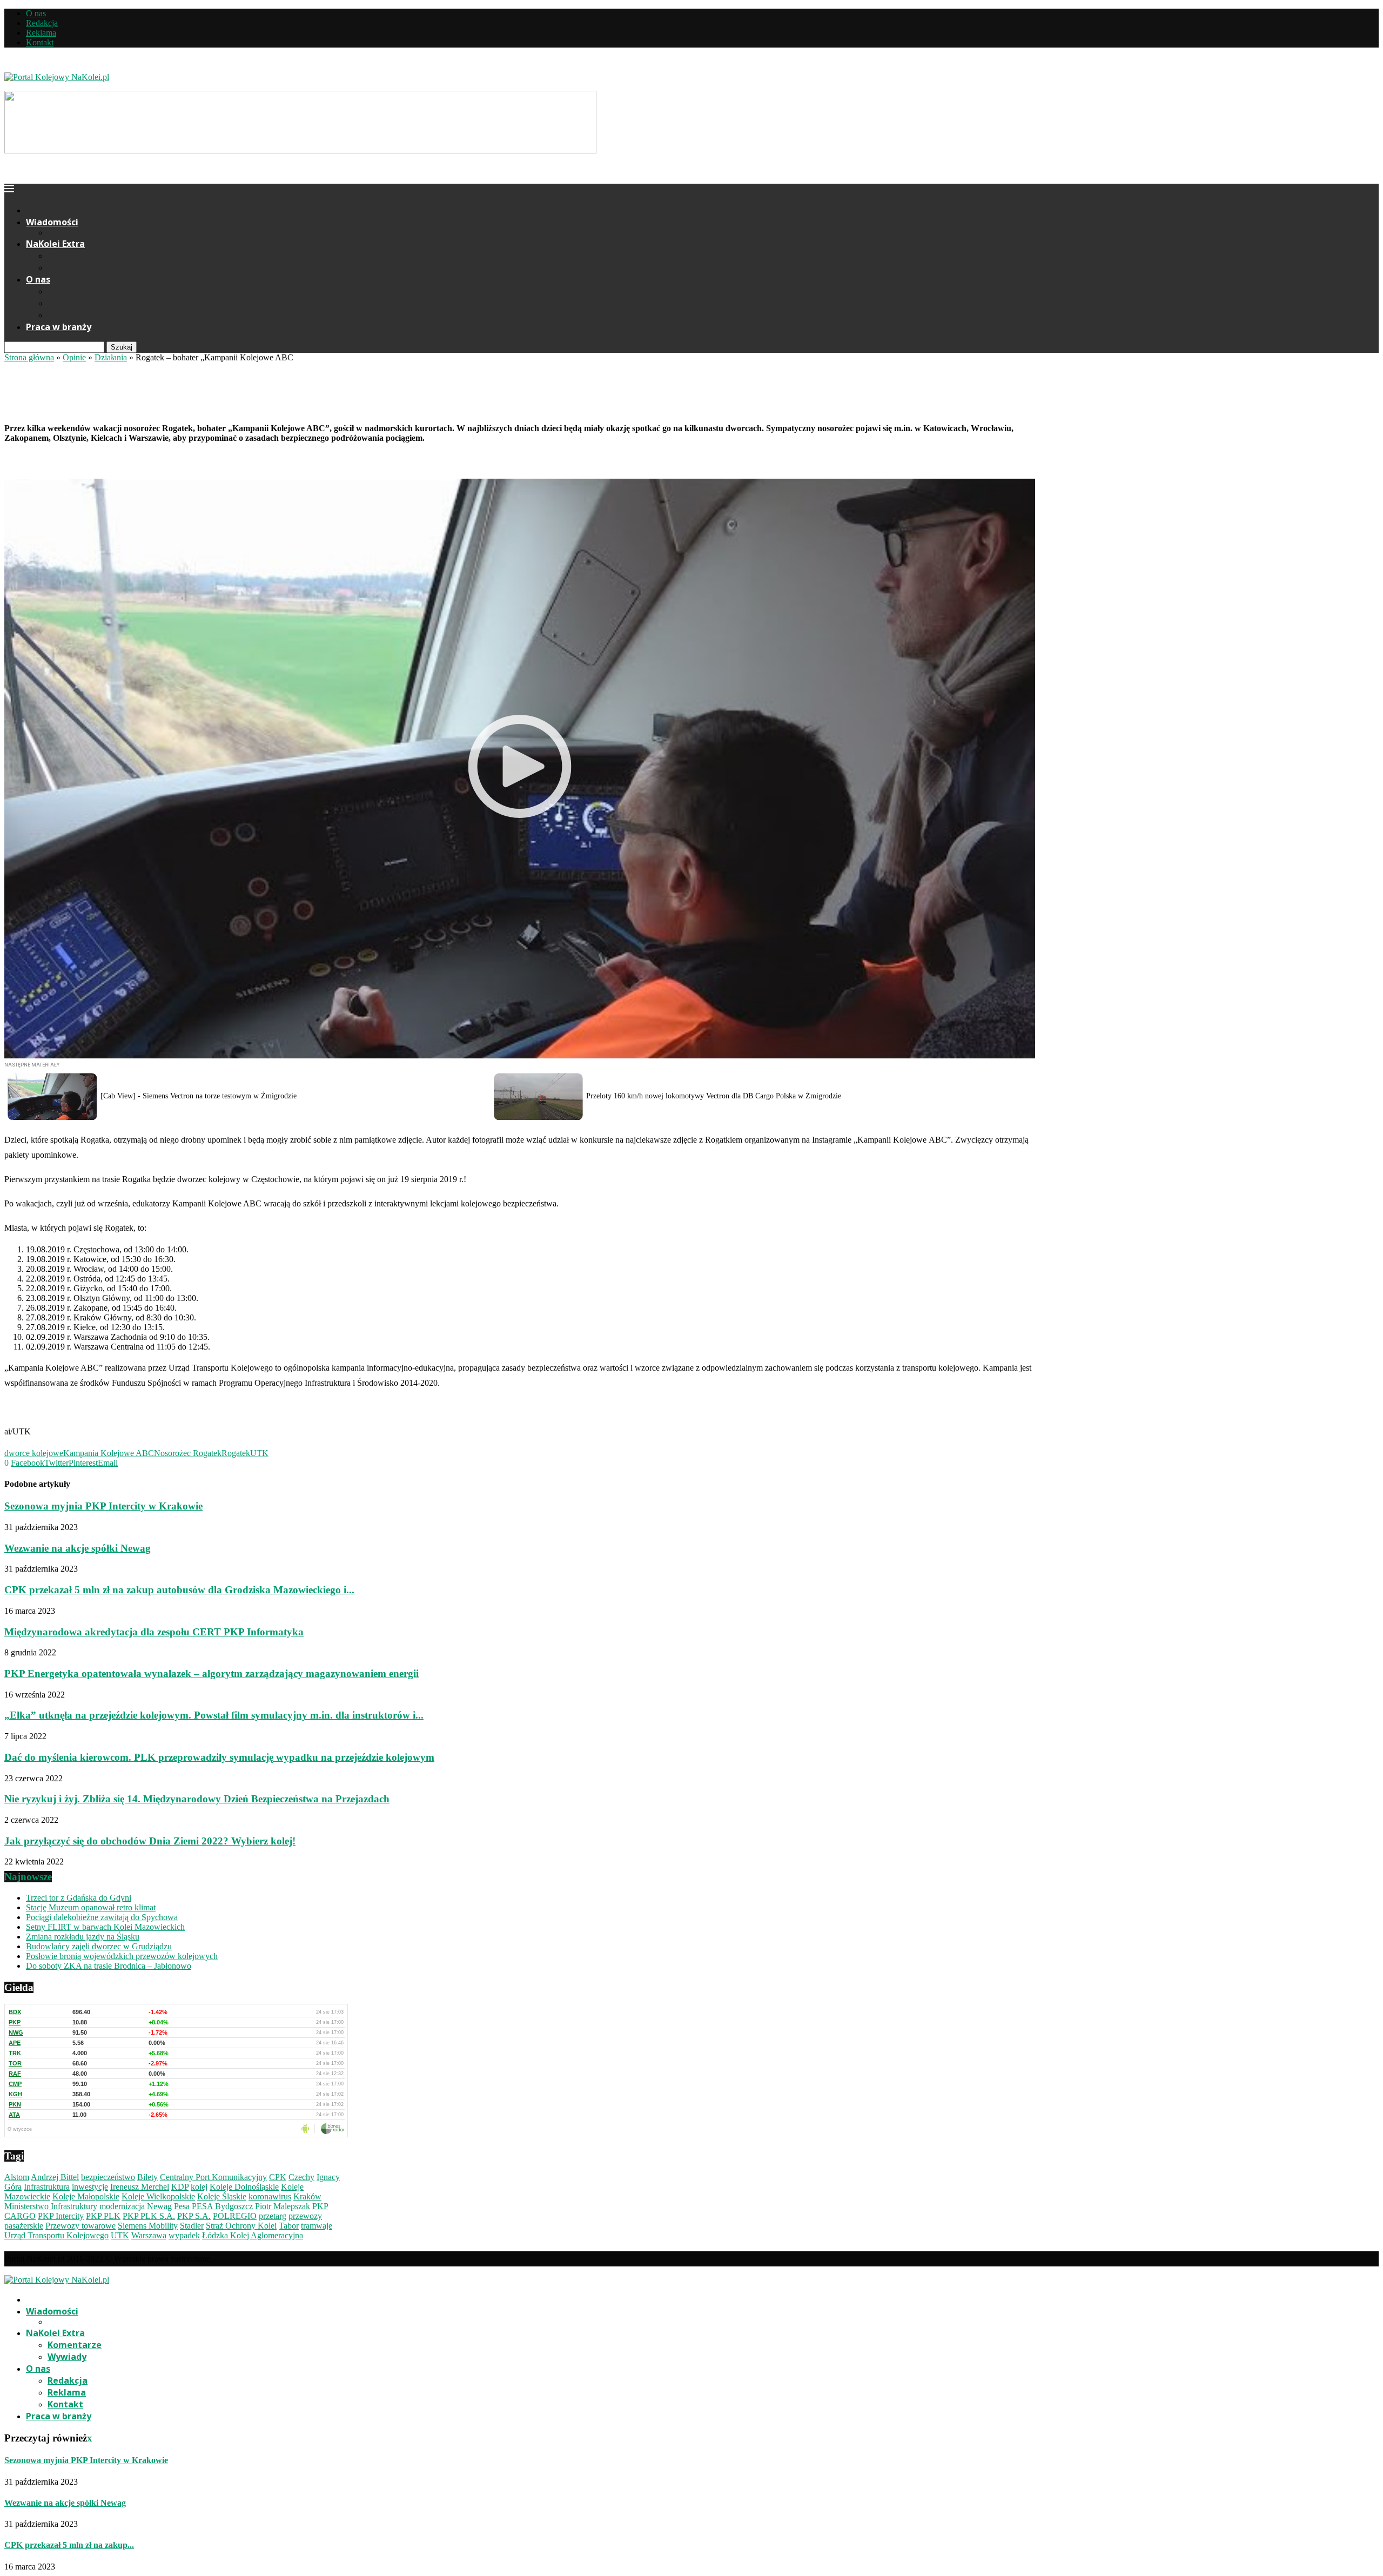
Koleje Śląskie (222, 2196)
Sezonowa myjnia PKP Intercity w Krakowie (103, 1506)
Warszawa (149, 2235)
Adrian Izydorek (32, 407)
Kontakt (40, 42)
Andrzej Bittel (55, 2177)
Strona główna (29, 357)
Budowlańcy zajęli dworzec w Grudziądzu (99, 1946)
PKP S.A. (194, 2216)
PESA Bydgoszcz (222, 2206)
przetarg (273, 2216)
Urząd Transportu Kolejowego (56, 2235)
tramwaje (317, 2226)
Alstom (17, 2177)
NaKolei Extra (55, 244)
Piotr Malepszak (283, 2206)
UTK (259, 1453)
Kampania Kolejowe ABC (109, 1453)
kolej (199, 2187)
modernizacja (122, 2206)
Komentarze (75, 256)
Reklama (41, 33)
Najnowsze (28, 1877)
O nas (36, 13)
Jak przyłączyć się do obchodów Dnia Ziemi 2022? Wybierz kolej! (150, 1841)
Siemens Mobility (148, 2226)
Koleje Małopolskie (86, 2196)
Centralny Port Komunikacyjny (213, 2177)
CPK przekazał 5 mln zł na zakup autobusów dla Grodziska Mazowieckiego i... (179, 1590)
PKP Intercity (61, 2216)
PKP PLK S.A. (149, 2216)
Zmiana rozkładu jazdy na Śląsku (83, 1937)
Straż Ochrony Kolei (241, 2226)
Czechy (301, 2177)
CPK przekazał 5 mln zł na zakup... (69, 2545)
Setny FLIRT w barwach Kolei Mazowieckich (105, 1927)
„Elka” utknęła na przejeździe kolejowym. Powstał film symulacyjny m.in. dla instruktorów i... (214, 1715)
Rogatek (236, 1453)
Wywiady (67, 267)
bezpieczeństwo (108, 2177)
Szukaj (122, 347)
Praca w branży (59, 327)
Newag (159, 2206)
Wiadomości (52, 222)
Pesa (182, 2206)
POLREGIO (235, 2216)
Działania (111, 357)
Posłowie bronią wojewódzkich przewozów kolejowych (122, 1956)
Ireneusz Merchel (140, 2187)
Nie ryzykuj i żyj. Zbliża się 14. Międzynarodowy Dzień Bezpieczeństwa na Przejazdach (197, 1799)
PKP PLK (103, 2216)
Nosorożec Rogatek (188, 1453)
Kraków (307, 2196)
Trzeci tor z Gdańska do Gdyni (79, 1898)
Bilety (147, 2177)
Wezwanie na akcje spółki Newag (78, 1548)
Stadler (192, 2226)
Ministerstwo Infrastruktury (51, 2206)
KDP (180, 2187)
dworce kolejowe (34, 1453)
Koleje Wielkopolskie (158, 2196)
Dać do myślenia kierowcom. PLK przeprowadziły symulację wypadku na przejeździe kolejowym (219, 1757)
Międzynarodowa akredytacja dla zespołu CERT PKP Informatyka (154, 1632)
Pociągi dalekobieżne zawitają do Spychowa (102, 1917)
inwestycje (90, 2187)
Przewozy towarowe (80, 2226)
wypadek (184, 2235)
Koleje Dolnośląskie (244, 2187)
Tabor (289, 2226)
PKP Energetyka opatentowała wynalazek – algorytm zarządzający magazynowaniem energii (212, 1673)
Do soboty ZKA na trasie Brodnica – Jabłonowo (109, 1966)
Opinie (74, 357)
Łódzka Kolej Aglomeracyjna (253, 2235)
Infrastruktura (47, 2187)
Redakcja (42, 23)
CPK (278, 2177)
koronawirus (270, 2196)
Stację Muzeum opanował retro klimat (91, 1907)
